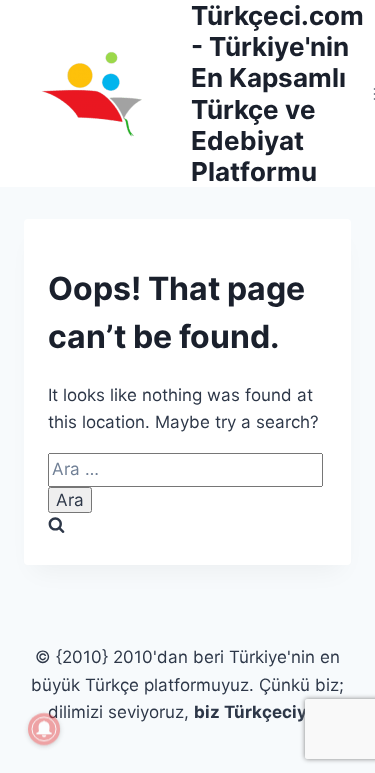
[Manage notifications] (44, 729)
